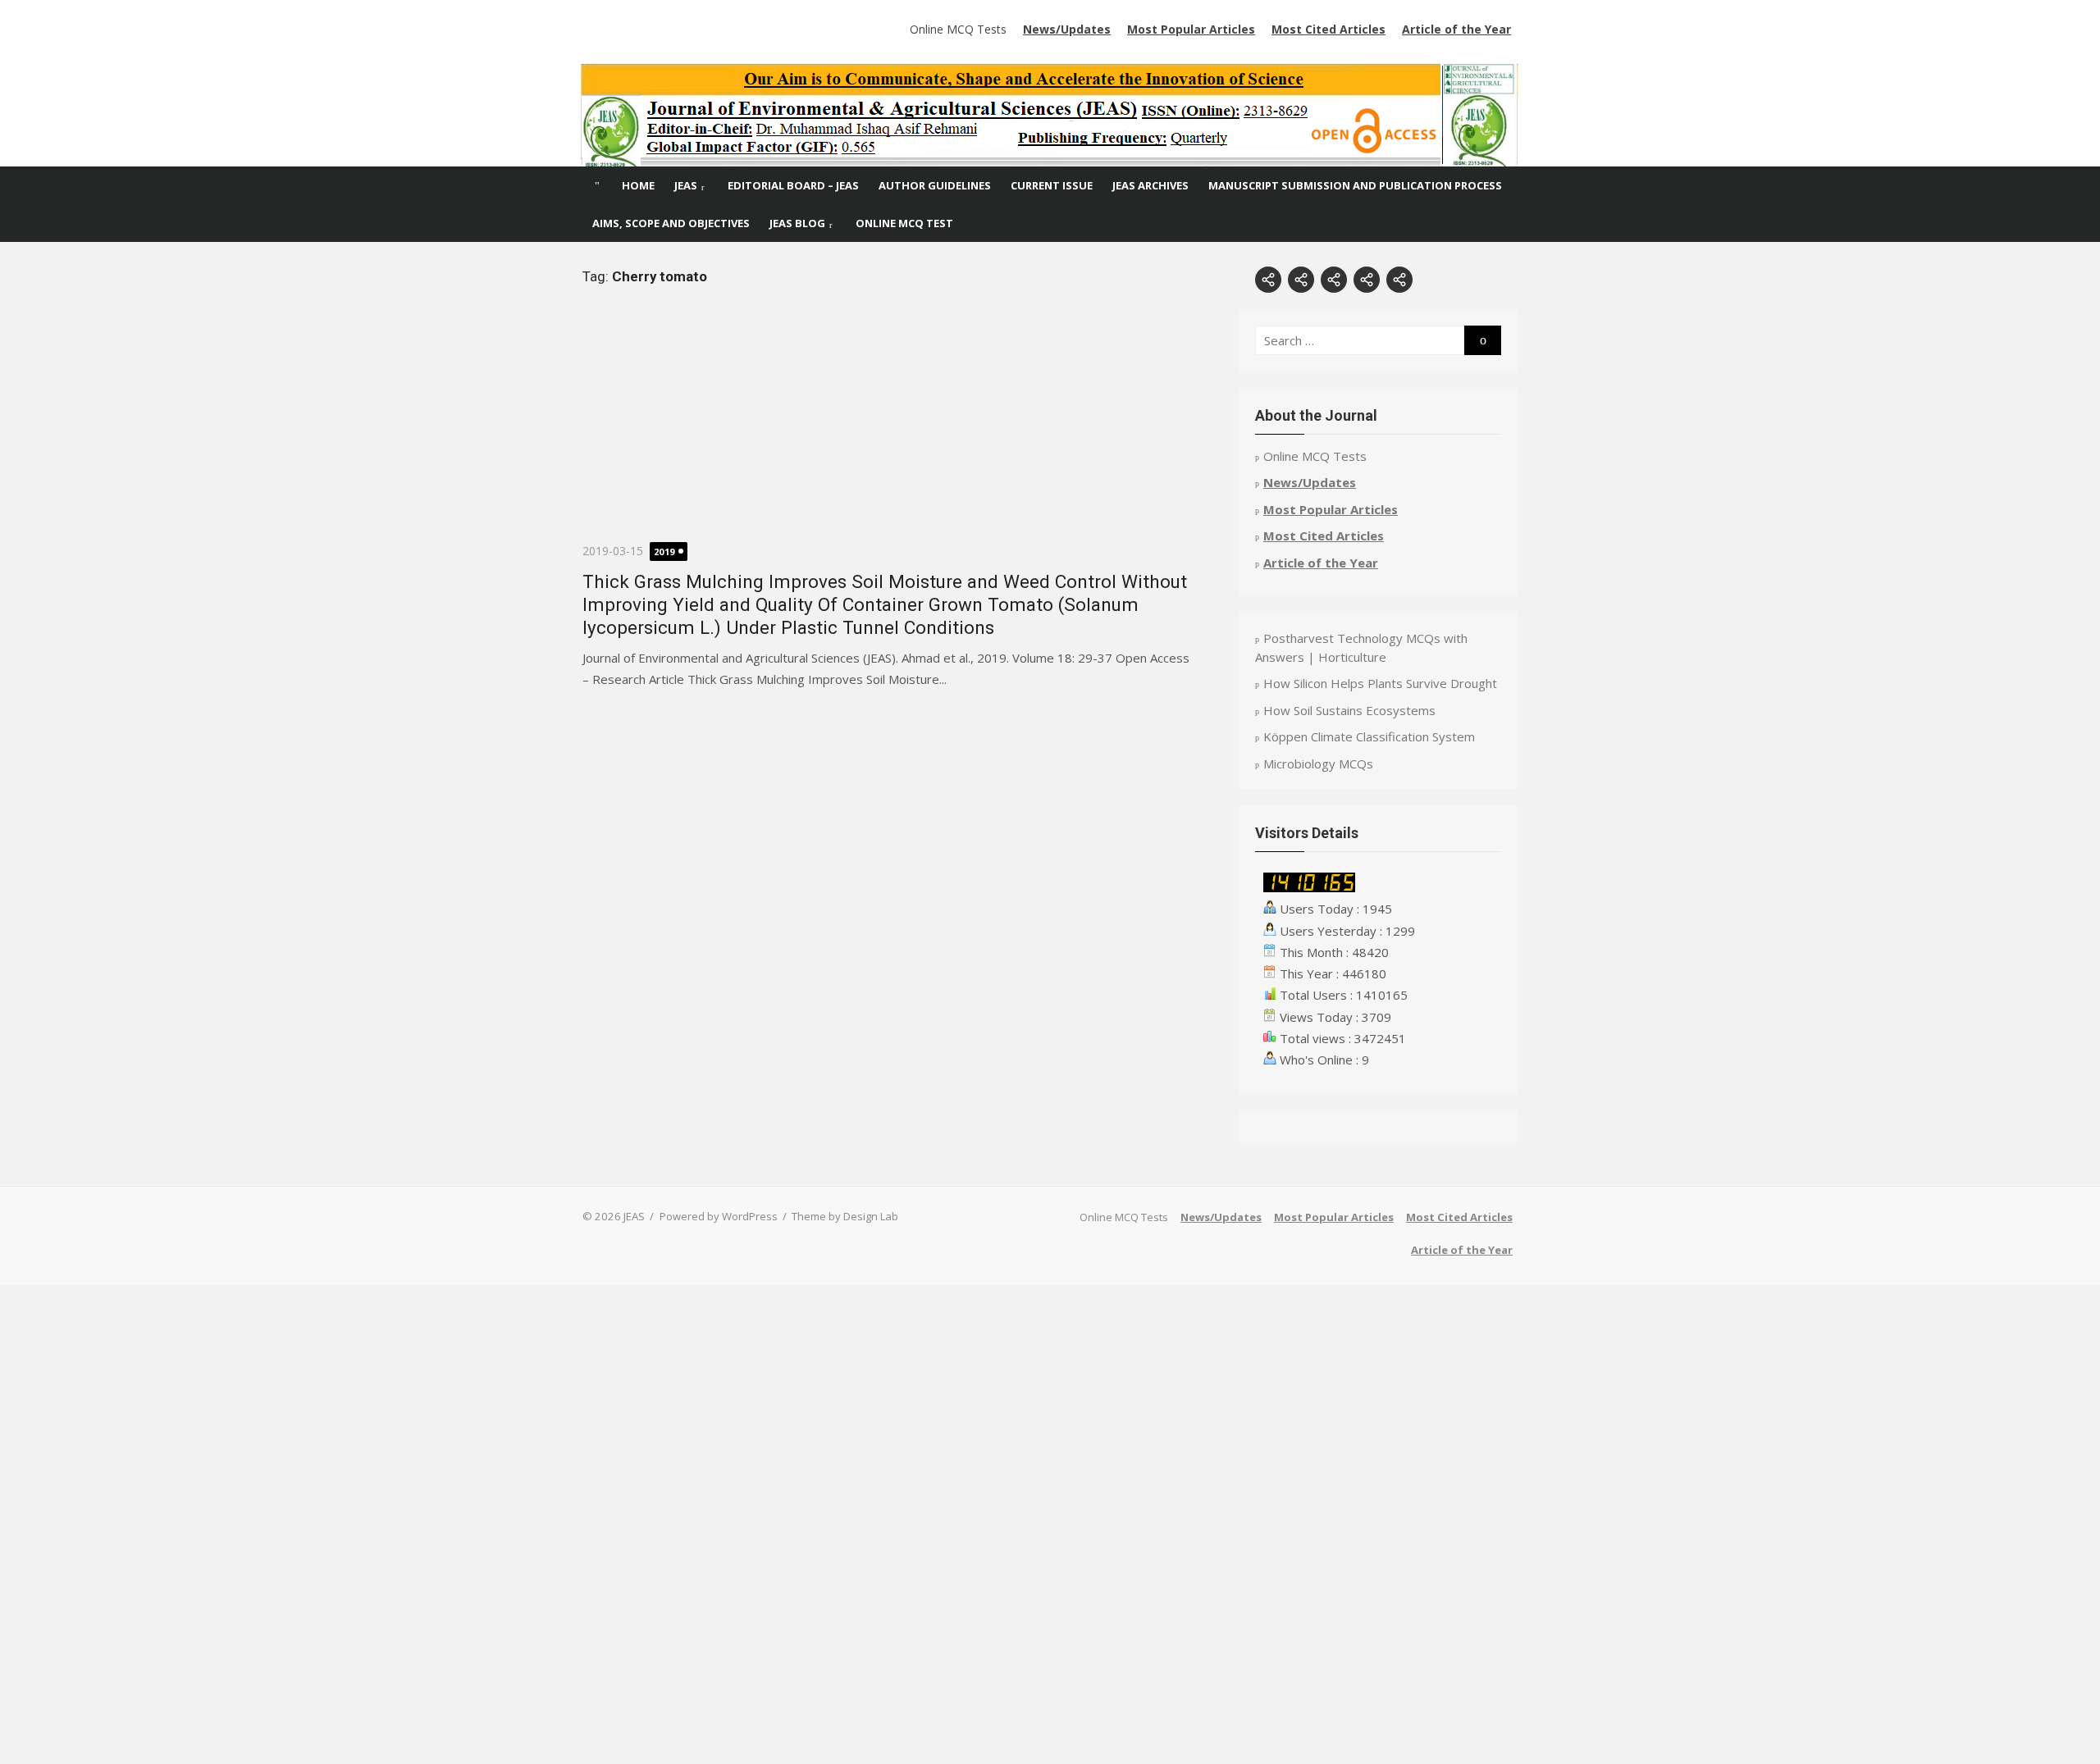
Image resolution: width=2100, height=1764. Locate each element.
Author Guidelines (935, 185)
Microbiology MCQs (1318, 763)
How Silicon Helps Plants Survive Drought (1380, 683)
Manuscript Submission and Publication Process (1355, 185)
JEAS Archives (1150, 185)
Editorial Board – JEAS (793, 185)
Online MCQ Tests (958, 29)
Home (638, 185)
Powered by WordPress (719, 1216)
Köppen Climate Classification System (1369, 736)
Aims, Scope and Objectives (671, 223)
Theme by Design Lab (845, 1216)
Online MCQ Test (904, 223)
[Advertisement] (886, 426)
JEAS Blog (797, 223)
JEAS (686, 185)
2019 (664, 552)
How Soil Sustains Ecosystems (1349, 710)
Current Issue (1052, 185)
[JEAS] (1050, 115)
